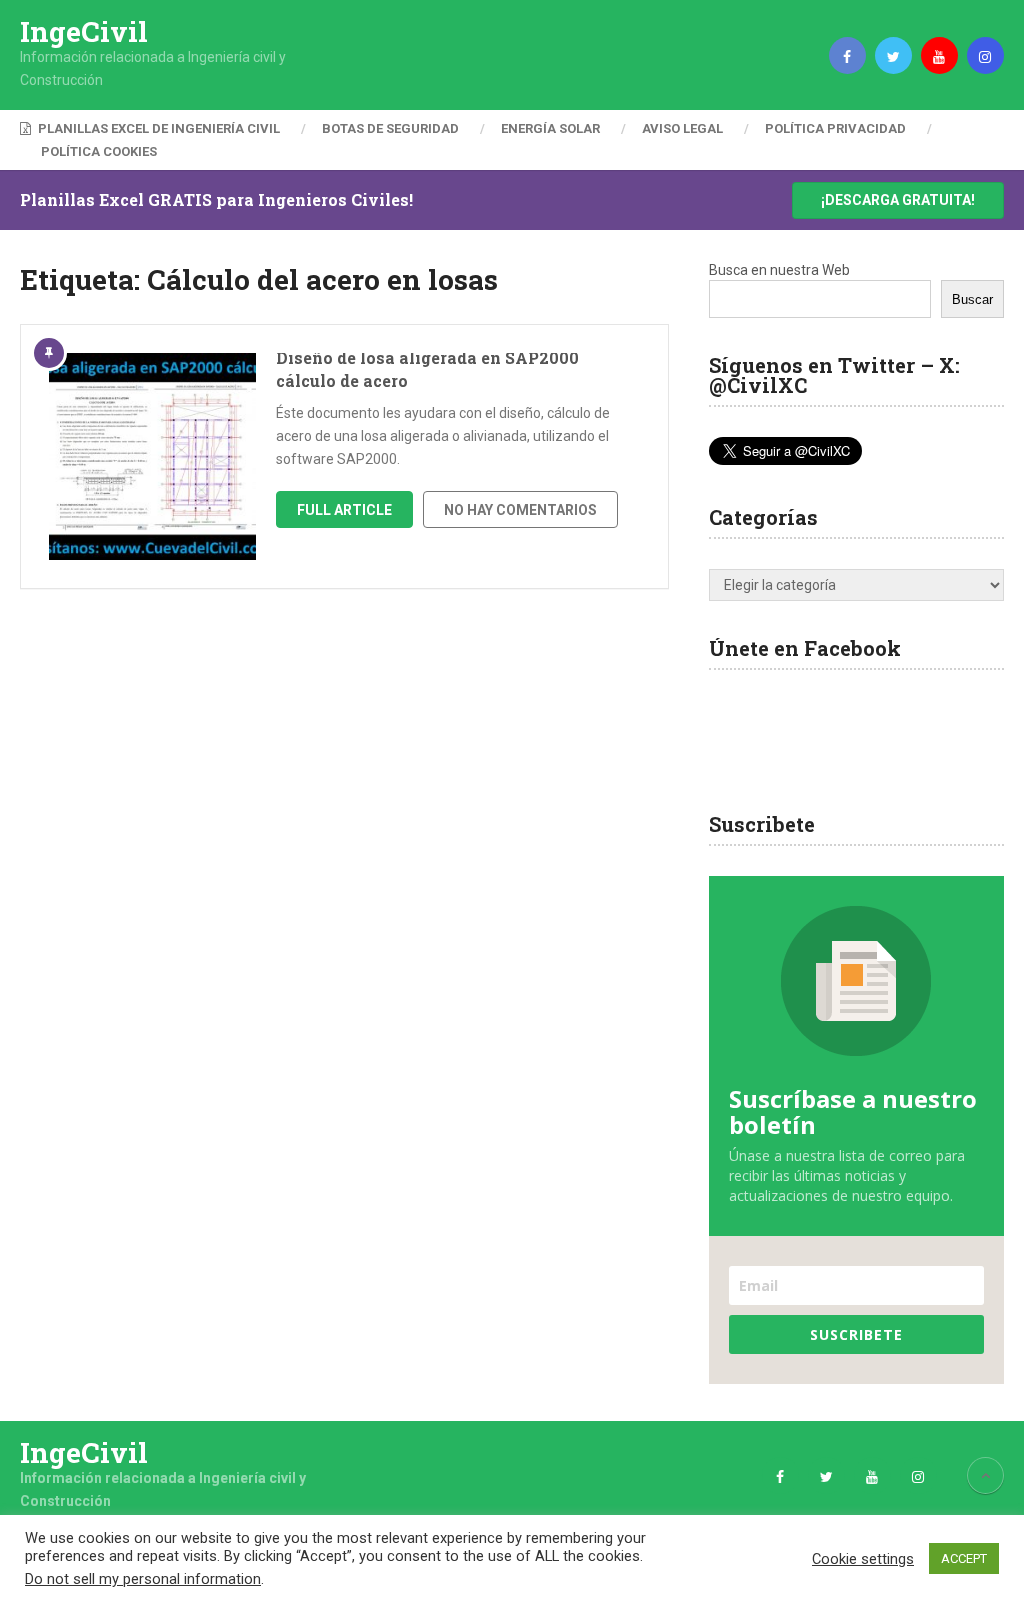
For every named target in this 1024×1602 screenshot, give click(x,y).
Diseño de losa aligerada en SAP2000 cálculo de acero (427, 368)
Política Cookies (99, 151)
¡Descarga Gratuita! (898, 200)
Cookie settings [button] (863, 1559)
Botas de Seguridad (390, 128)
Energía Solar (550, 128)
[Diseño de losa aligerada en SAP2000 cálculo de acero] (152, 456)
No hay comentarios (520, 510)
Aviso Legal (682, 128)
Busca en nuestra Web (779, 270)
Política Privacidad (835, 128)
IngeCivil (84, 32)
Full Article (344, 510)
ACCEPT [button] (964, 1558)
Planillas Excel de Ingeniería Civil (157, 128)
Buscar (972, 299)
